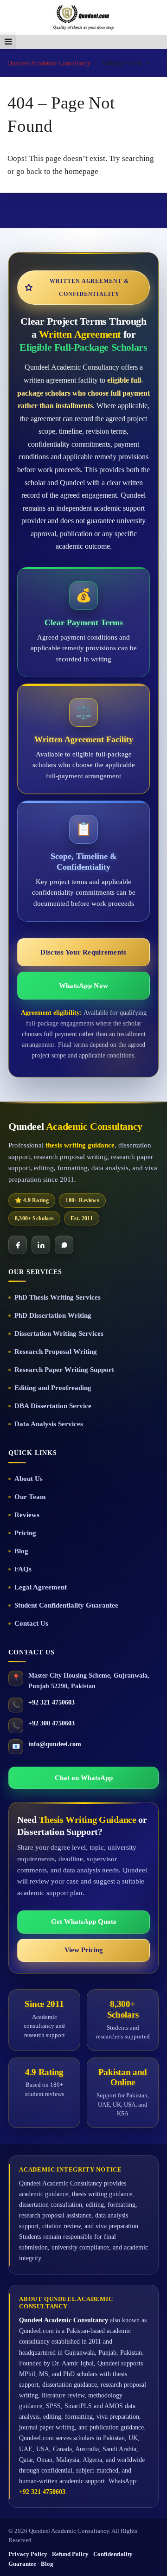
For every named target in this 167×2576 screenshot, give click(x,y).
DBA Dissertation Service (53, 1406)
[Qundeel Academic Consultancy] (83, 17)
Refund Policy (70, 2554)
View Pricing (84, 1950)
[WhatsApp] (64, 1245)
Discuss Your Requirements (83, 952)
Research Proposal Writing (56, 1352)
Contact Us (31, 1623)
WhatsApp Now (83, 986)
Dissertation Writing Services (59, 1333)
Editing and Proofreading (53, 1388)
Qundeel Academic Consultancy (49, 63)
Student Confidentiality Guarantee (66, 1605)
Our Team (30, 1497)
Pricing (25, 1533)
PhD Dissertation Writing (53, 1315)
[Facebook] (18, 1245)
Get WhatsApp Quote (84, 1922)
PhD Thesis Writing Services (58, 1297)
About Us (29, 1479)
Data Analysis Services (49, 1424)
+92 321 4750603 (51, 1702)
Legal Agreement (41, 1587)
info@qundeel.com (55, 1744)
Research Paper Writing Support (64, 1370)
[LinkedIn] (41, 1245)
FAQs (23, 1569)
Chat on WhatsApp (84, 1778)
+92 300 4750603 (51, 1723)
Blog (21, 1551)
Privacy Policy (28, 2554)
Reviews (27, 1515)
